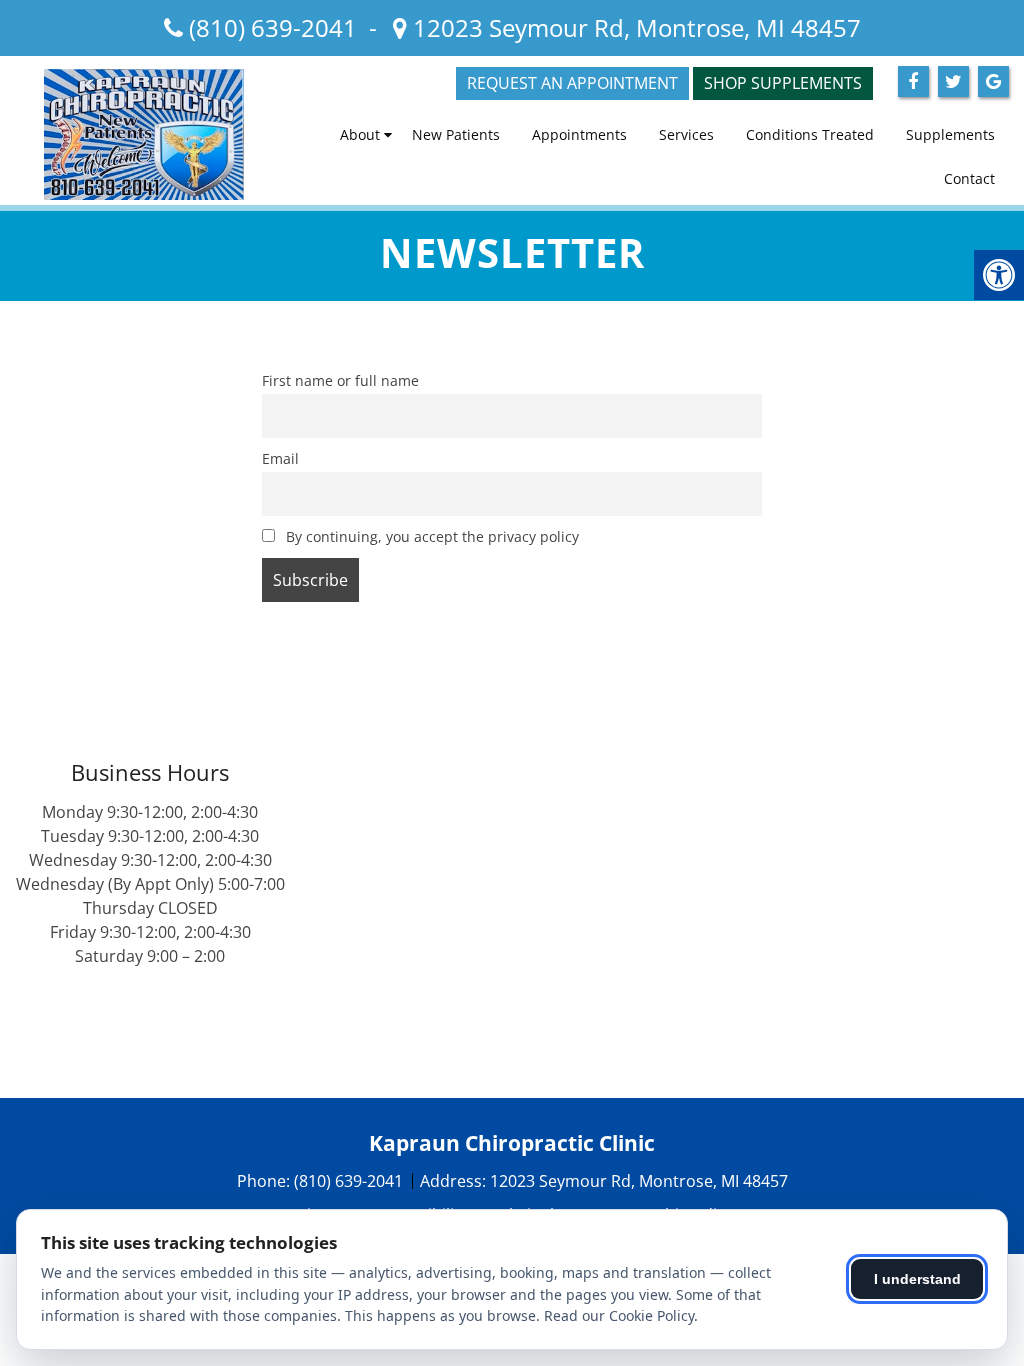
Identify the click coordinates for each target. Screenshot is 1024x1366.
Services (686, 134)
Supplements (950, 134)
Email (280, 458)
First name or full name (340, 380)
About (360, 134)
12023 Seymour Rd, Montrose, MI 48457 (634, 27)
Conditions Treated (810, 134)
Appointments (579, 134)
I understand (917, 1279)
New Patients (456, 134)
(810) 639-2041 (273, 27)
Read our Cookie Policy (619, 1315)
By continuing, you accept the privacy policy (430, 536)
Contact (969, 178)
